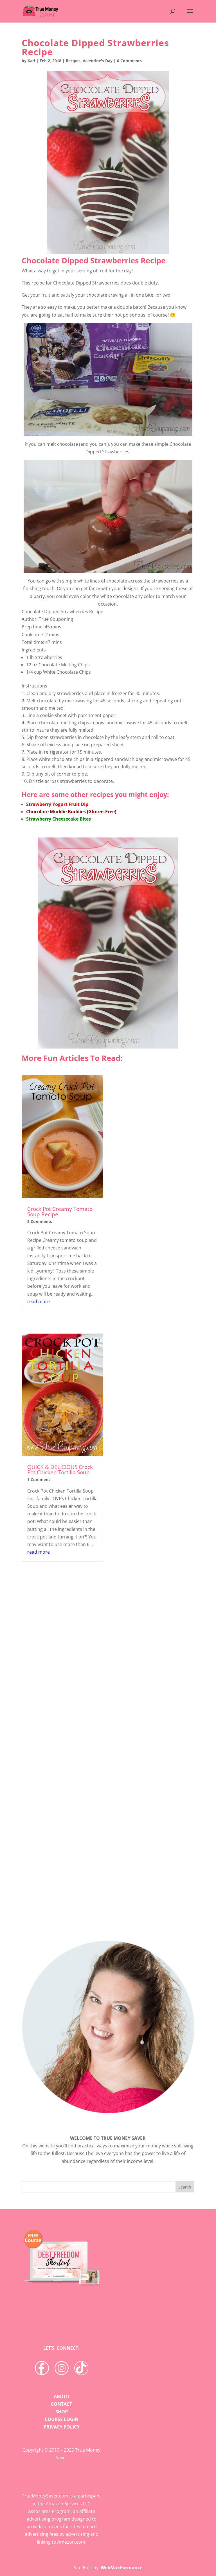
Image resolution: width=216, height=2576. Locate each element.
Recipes (73, 61)
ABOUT (62, 2396)
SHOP (62, 2412)
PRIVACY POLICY (62, 2427)
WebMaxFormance (121, 2568)
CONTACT (61, 2404)
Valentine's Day (98, 61)
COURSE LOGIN (62, 2419)
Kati (31, 61)
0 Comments (129, 61)
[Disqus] (108, 1834)
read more (39, 1302)
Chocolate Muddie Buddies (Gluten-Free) (71, 812)
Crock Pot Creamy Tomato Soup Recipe (60, 1212)
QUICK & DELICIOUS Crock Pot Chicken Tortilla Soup (60, 1470)
